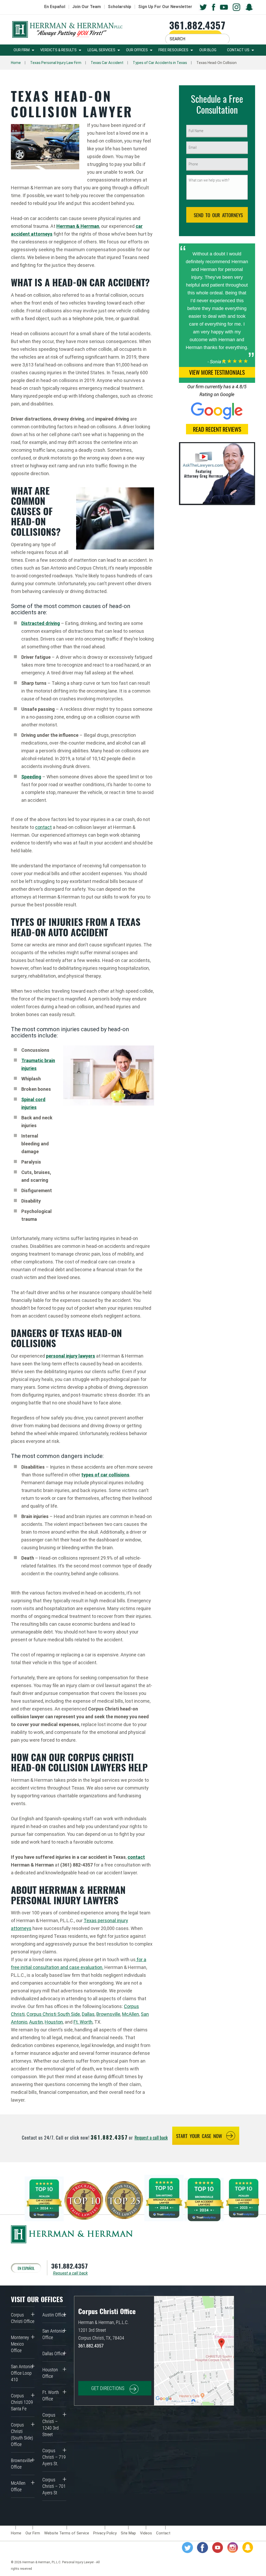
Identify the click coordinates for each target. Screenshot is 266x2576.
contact (43, 827)
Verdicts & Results (58, 50)
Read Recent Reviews (217, 429)
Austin (36, 2022)
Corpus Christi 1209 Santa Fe (22, 2402)
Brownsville (108, 2014)
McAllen (131, 2014)
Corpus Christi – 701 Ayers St (54, 2486)
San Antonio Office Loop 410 (22, 2373)
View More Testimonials (217, 372)
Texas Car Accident (107, 63)
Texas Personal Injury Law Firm (56, 63)
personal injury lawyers (71, 1356)
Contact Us (238, 50)
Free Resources (173, 50)
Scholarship (119, 7)
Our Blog (208, 50)
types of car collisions (105, 1475)
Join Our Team (87, 7)
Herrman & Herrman (78, 226)
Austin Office (54, 2315)
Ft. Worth (83, 2022)
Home (16, 63)
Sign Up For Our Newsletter (165, 7)
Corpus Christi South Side (53, 2014)
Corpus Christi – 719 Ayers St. (54, 2457)
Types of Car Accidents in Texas (160, 63)
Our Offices (137, 50)
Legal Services (101, 50)
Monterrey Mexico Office (20, 2344)
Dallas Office (54, 2354)
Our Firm (22, 50)
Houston (54, 2022)
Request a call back (151, 2138)
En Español (55, 7)
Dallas (88, 2014)
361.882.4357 (197, 25)
